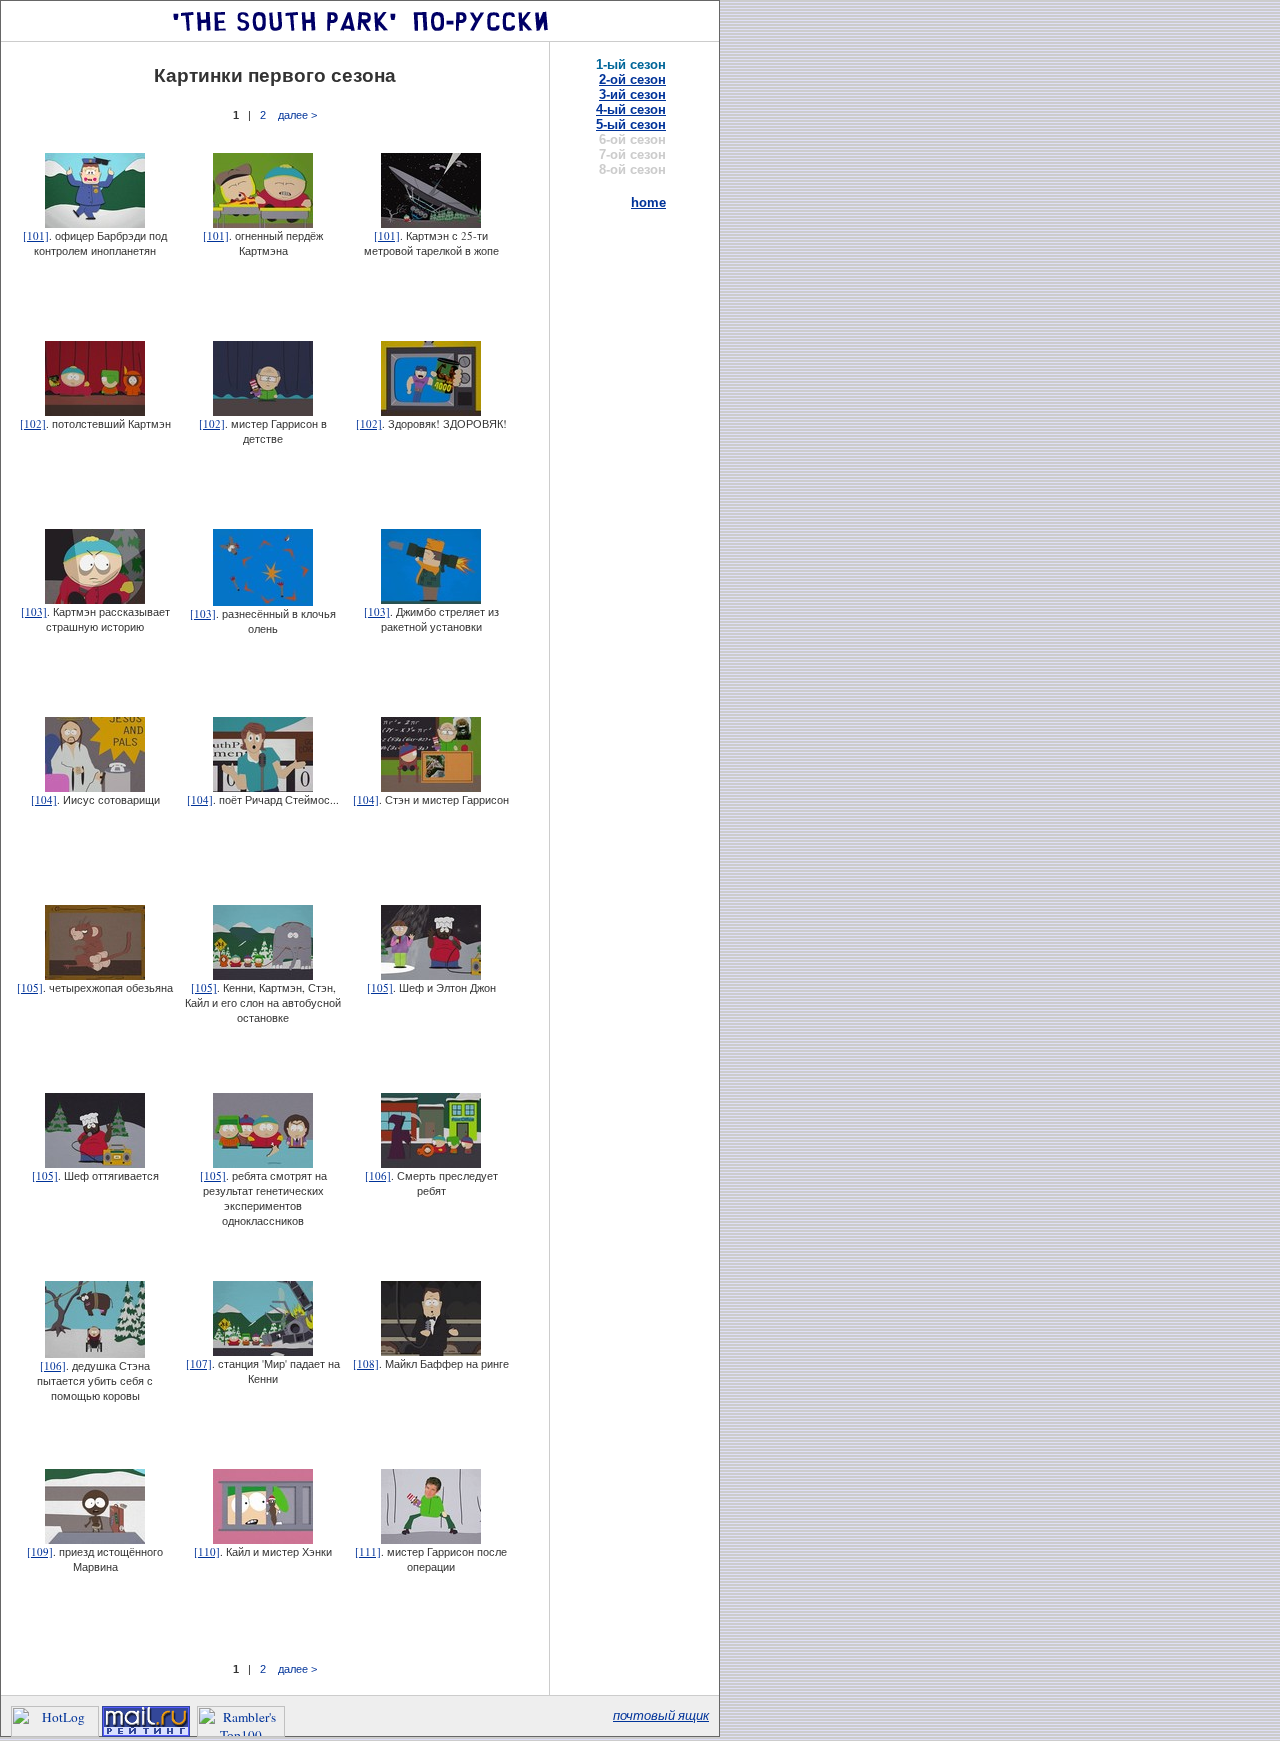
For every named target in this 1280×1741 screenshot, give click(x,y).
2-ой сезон (632, 79)
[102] (33, 423)
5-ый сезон (631, 124)
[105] (30, 987)
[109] (40, 1551)
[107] (199, 1363)
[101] (36, 235)
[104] (44, 799)
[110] (207, 1551)
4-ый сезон (631, 109)
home (648, 202)
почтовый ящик (661, 1715)
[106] (378, 1175)
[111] (368, 1551)
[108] (366, 1363)
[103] (34, 611)
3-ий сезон (632, 94)
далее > (297, 115)
